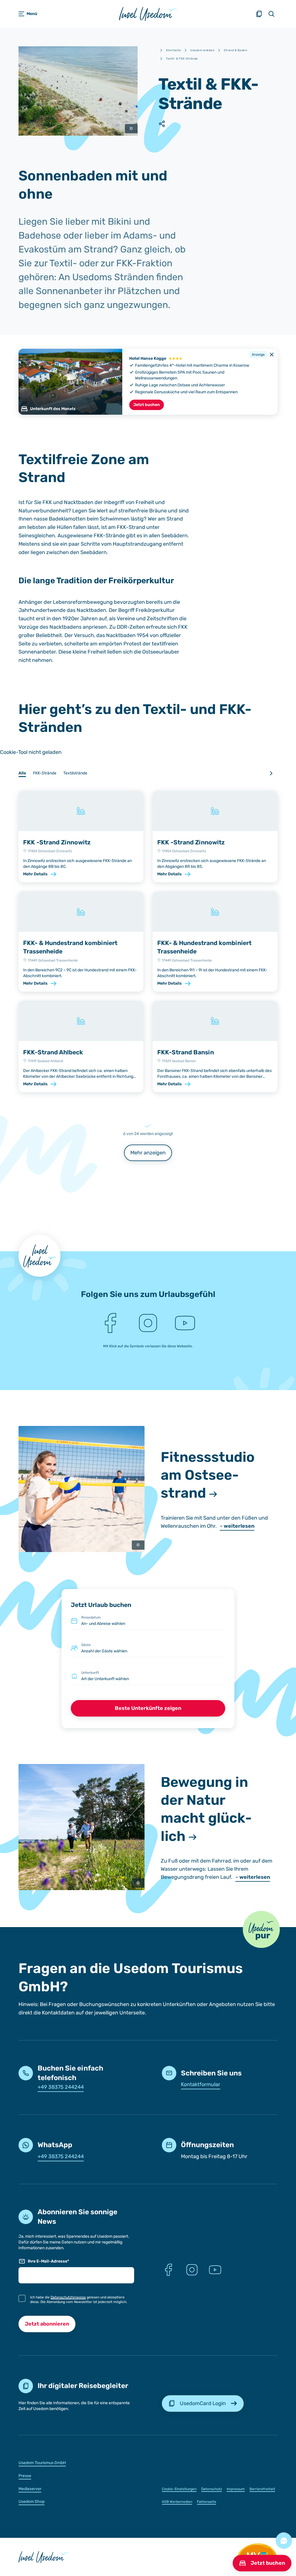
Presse (25, 2476)
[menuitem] (76, 2462)
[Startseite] (148, 14)
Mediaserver (30, 2489)
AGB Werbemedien (177, 2502)
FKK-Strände (45, 773)
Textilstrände (75, 773)
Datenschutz (212, 2489)
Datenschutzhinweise (68, 2297)
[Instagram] (148, 1323)
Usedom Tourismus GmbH (42, 2463)
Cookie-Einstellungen (179, 2489)
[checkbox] (22, 2298)
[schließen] (272, 355)
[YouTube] (185, 1323)
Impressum (236, 2489)
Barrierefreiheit (262, 2489)
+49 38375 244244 (61, 2087)
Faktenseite (207, 2502)
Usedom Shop (32, 2502)
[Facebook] (111, 1323)
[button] (261, 1929)
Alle (22, 773)
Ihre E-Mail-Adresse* (48, 2261)
